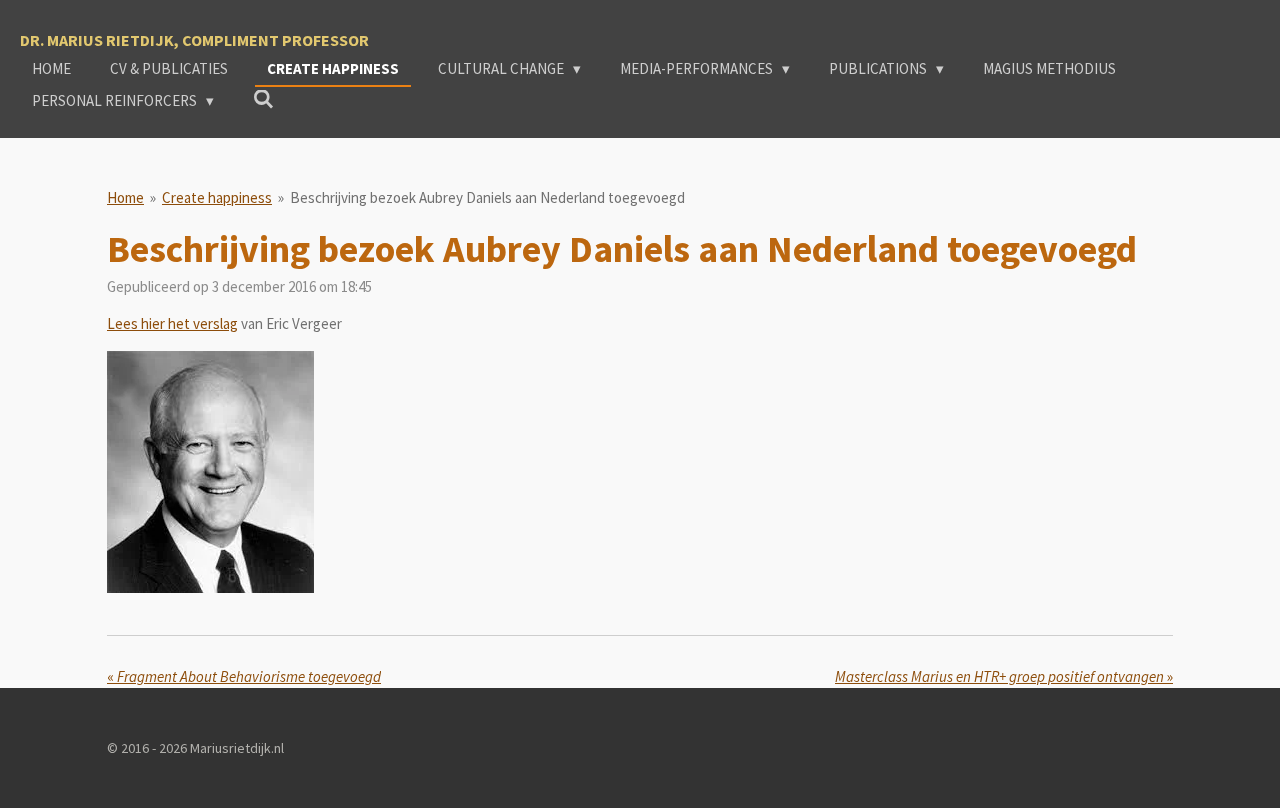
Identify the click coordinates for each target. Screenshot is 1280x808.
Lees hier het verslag (172, 323)
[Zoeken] (263, 99)
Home (125, 197)
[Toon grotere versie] (210, 472)
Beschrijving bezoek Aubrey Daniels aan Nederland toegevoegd (487, 197)
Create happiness (217, 197)
